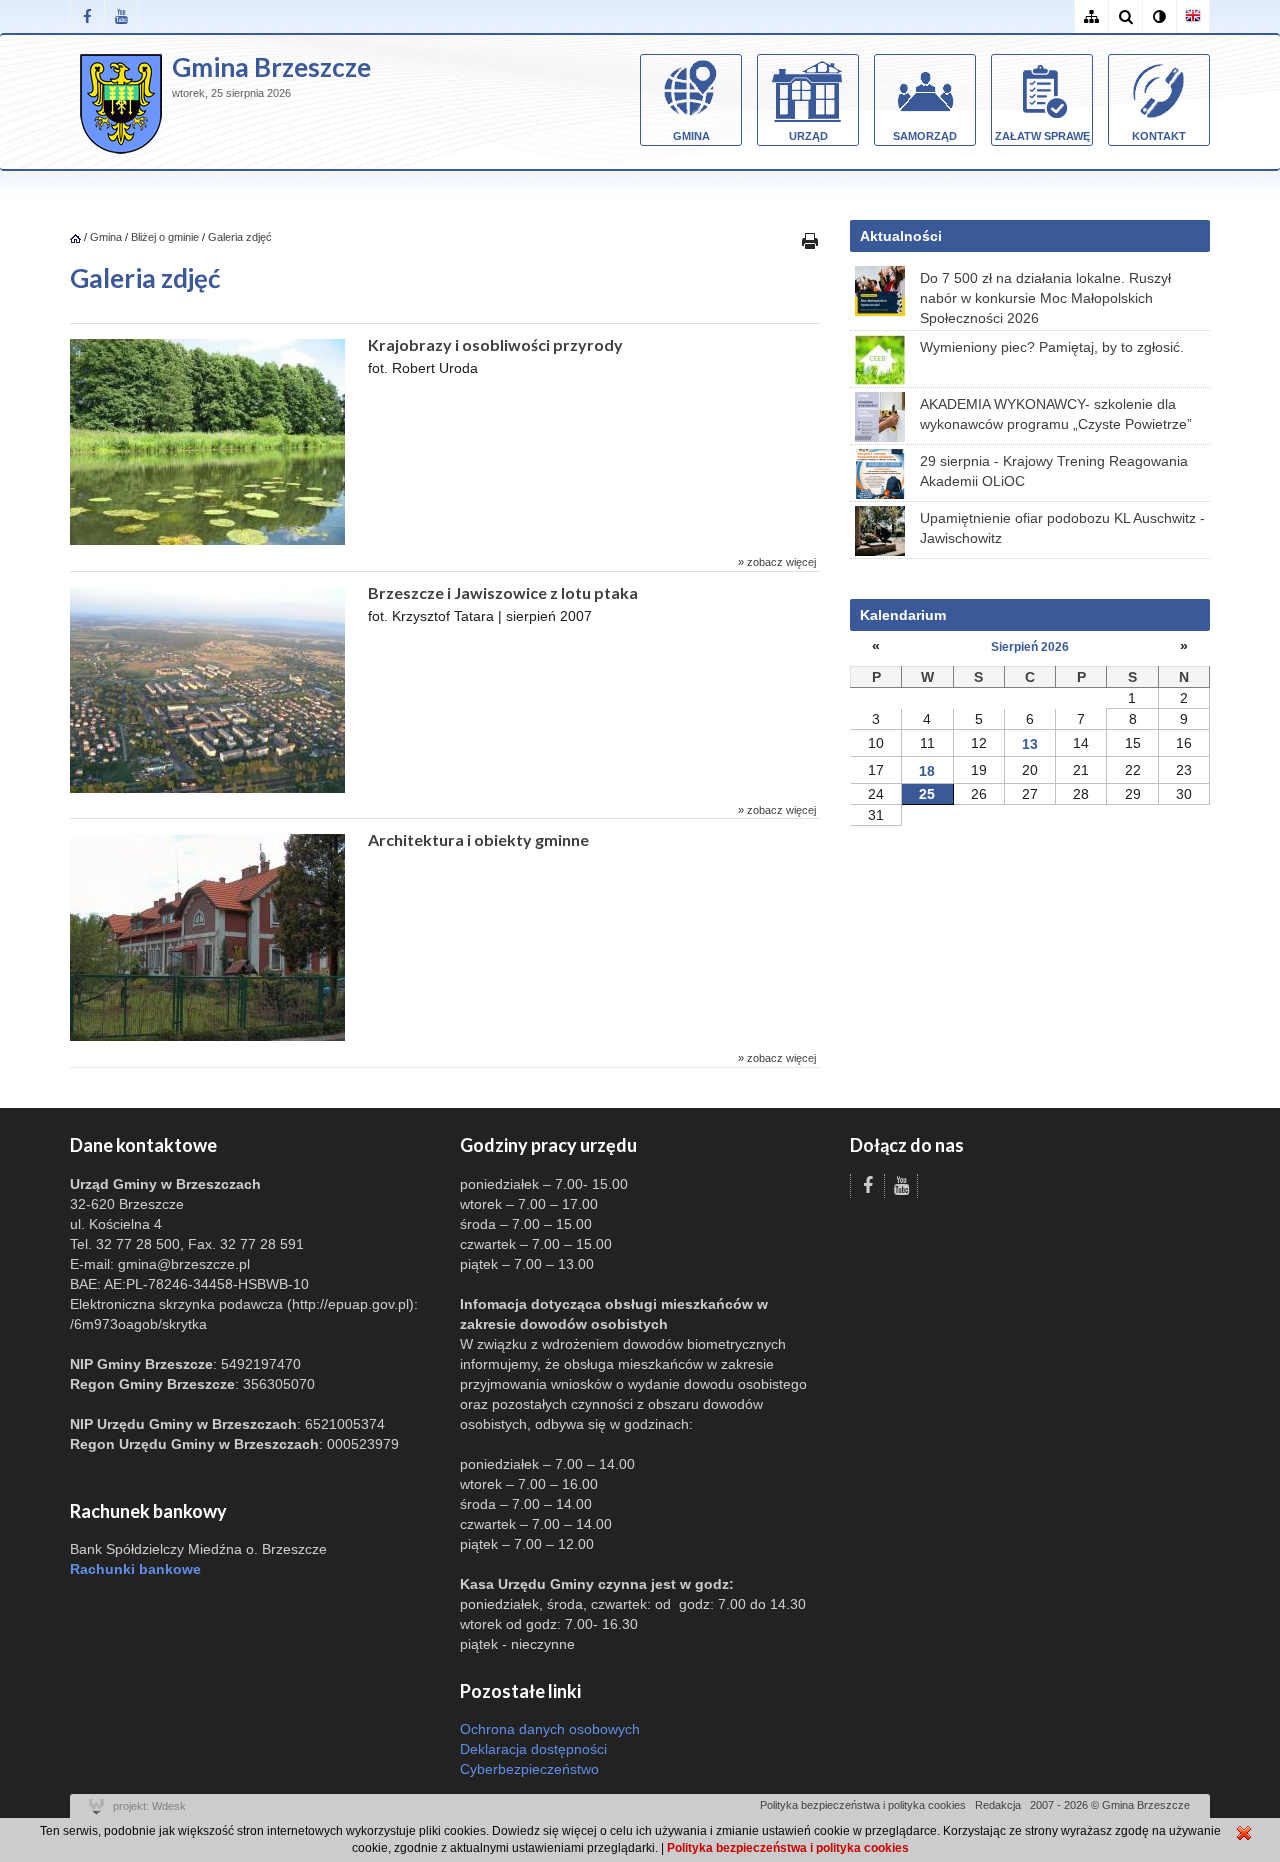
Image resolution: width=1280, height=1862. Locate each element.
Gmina (691, 136)
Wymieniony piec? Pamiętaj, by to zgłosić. (1052, 347)
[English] (1193, 16)
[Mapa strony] (1091, 16)
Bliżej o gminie (165, 237)
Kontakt (1159, 136)
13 (1030, 744)
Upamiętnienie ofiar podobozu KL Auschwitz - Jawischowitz (1062, 528)
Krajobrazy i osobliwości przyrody (495, 344)
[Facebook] (87, 16)
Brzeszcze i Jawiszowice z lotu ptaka (503, 592)
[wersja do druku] (810, 240)
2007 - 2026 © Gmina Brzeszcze (1110, 1805)
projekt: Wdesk (149, 1806)
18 (927, 771)
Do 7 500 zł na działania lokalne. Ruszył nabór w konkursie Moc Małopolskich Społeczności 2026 (1045, 298)
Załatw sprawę (1042, 136)
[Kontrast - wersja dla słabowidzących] (1159, 16)
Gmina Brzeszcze (271, 67)
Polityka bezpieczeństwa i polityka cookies (863, 1805)
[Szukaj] (1125, 16)
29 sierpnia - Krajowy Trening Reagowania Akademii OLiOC (1054, 471)
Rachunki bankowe (135, 1569)
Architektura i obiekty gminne (478, 839)
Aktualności (901, 236)
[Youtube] (121, 16)
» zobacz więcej (777, 562)
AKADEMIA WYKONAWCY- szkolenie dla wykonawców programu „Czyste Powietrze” (1056, 414)
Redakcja (998, 1805)
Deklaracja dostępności (533, 1749)
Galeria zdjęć (240, 237)
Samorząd (925, 136)
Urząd (808, 136)
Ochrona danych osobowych (550, 1729)
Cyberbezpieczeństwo (529, 1769)
